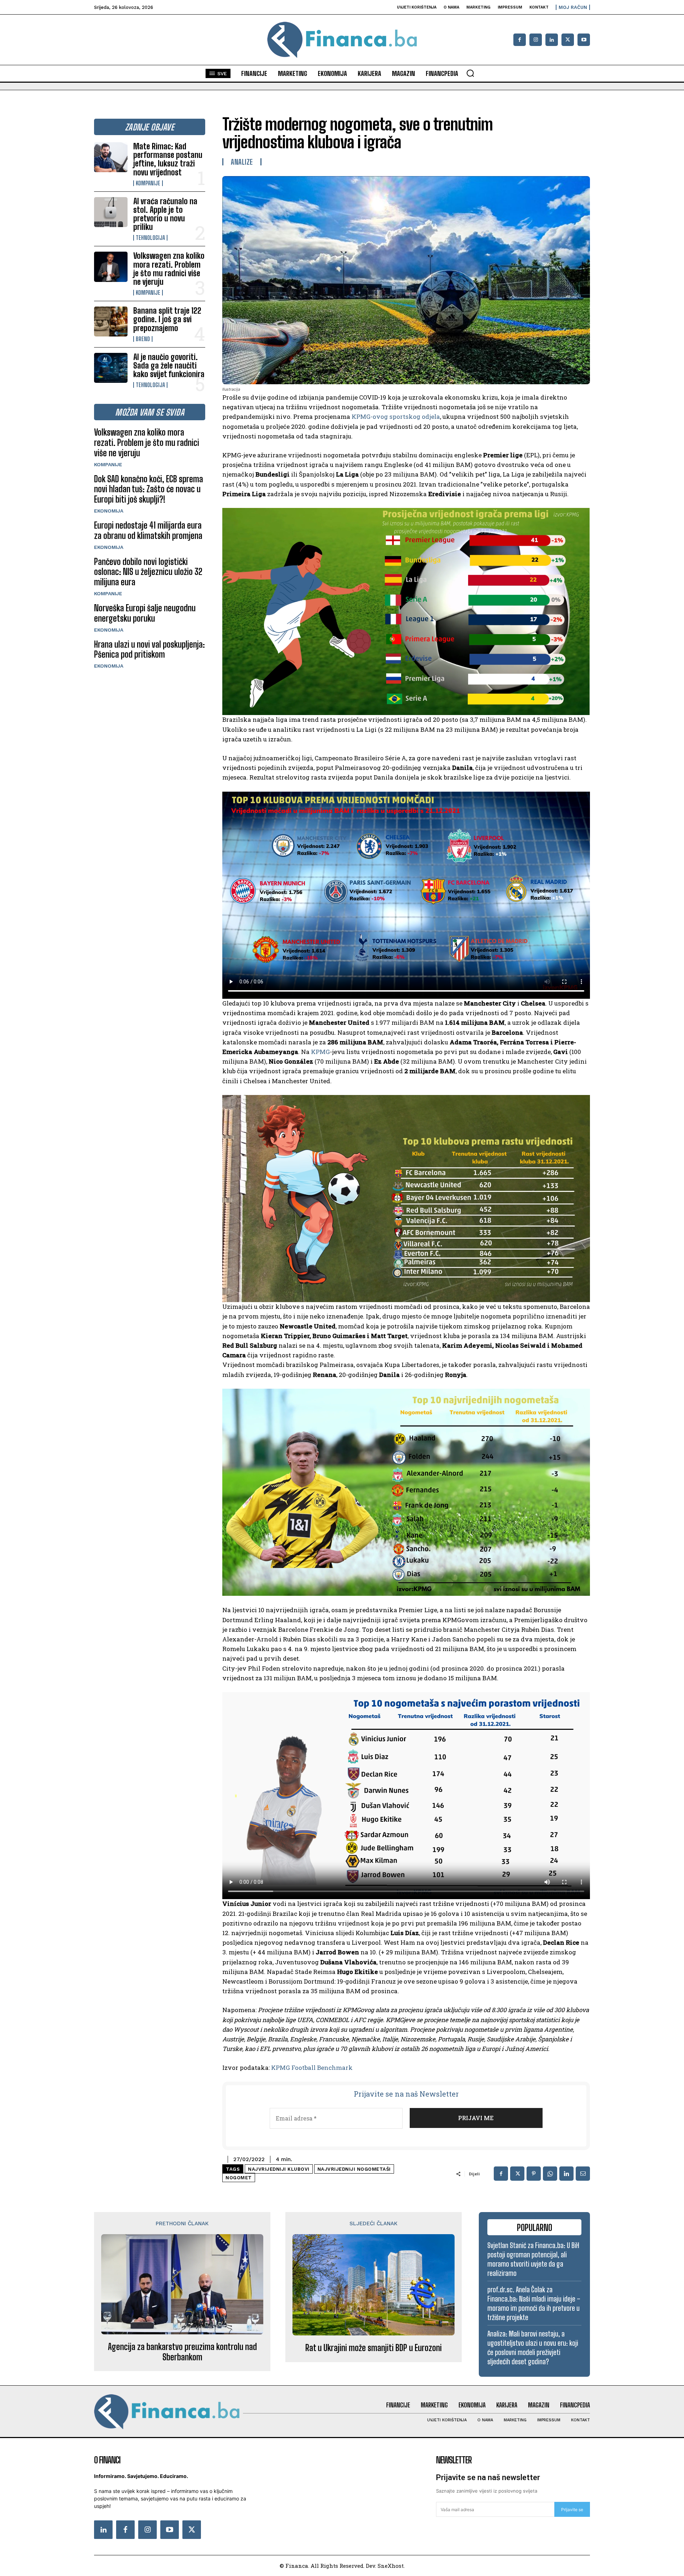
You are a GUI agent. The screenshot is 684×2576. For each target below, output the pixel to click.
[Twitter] (192, 2530)
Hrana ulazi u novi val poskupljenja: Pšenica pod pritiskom (149, 649)
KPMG (320, 1052)
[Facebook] (520, 40)
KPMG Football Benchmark (312, 2068)
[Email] (583, 2174)
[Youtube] (584, 40)
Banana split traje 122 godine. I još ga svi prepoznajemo (167, 319)
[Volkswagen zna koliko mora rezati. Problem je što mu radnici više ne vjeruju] (111, 267)
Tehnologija (150, 238)
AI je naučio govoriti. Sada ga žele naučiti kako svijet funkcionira (169, 366)
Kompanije (148, 183)
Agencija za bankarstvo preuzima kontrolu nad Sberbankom (182, 2352)
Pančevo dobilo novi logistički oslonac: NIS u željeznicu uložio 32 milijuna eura (148, 572)
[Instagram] (536, 40)
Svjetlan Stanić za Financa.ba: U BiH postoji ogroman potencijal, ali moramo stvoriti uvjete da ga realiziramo (533, 2259)
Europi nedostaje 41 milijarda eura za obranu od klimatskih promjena (148, 530)
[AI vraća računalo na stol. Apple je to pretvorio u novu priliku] (111, 212)
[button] (470, 73)
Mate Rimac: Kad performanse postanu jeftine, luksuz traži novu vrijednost (168, 159)
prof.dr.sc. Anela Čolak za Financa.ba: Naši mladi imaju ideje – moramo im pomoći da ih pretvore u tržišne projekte (534, 2303)
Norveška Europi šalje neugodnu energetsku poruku (145, 613)
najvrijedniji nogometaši (354, 2169)
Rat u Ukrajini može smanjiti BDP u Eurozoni (374, 2348)
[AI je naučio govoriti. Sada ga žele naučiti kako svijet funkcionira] (111, 368)
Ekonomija (109, 511)
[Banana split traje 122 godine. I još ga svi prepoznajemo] (111, 322)
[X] (568, 40)
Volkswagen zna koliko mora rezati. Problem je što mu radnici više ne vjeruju (169, 269)
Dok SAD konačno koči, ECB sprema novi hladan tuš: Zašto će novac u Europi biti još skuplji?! (149, 489)
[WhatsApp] (550, 2174)
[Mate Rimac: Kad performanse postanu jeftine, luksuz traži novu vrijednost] (111, 157)
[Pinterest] (534, 2174)
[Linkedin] (552, 40)
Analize (242, 162)
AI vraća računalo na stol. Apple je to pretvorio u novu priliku (165, 214)
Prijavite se (572, 2510)
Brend (143, 339)
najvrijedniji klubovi (279, 2169)
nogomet (239, 2178)
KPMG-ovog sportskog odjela (396, 417)
